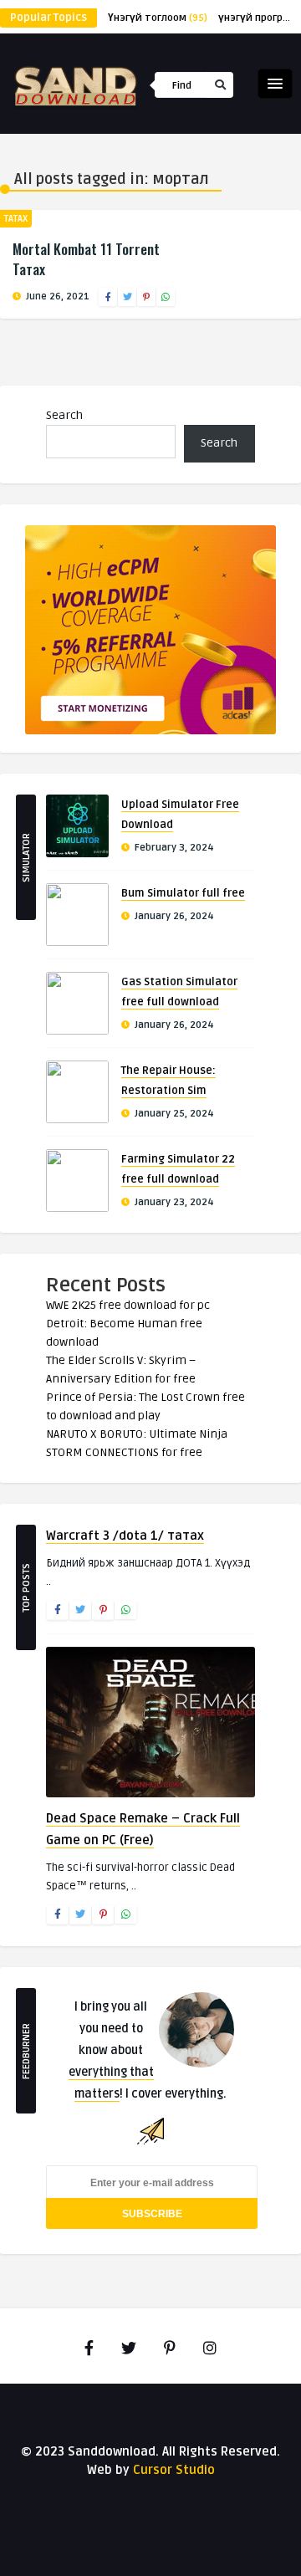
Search (64, 415)
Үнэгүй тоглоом (158, 18)
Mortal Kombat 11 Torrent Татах (86, 259)
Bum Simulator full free (183, 893)
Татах (16, 219)
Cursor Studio (174, 2470)
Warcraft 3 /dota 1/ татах (125, 1536)
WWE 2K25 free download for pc (128, 1305)
